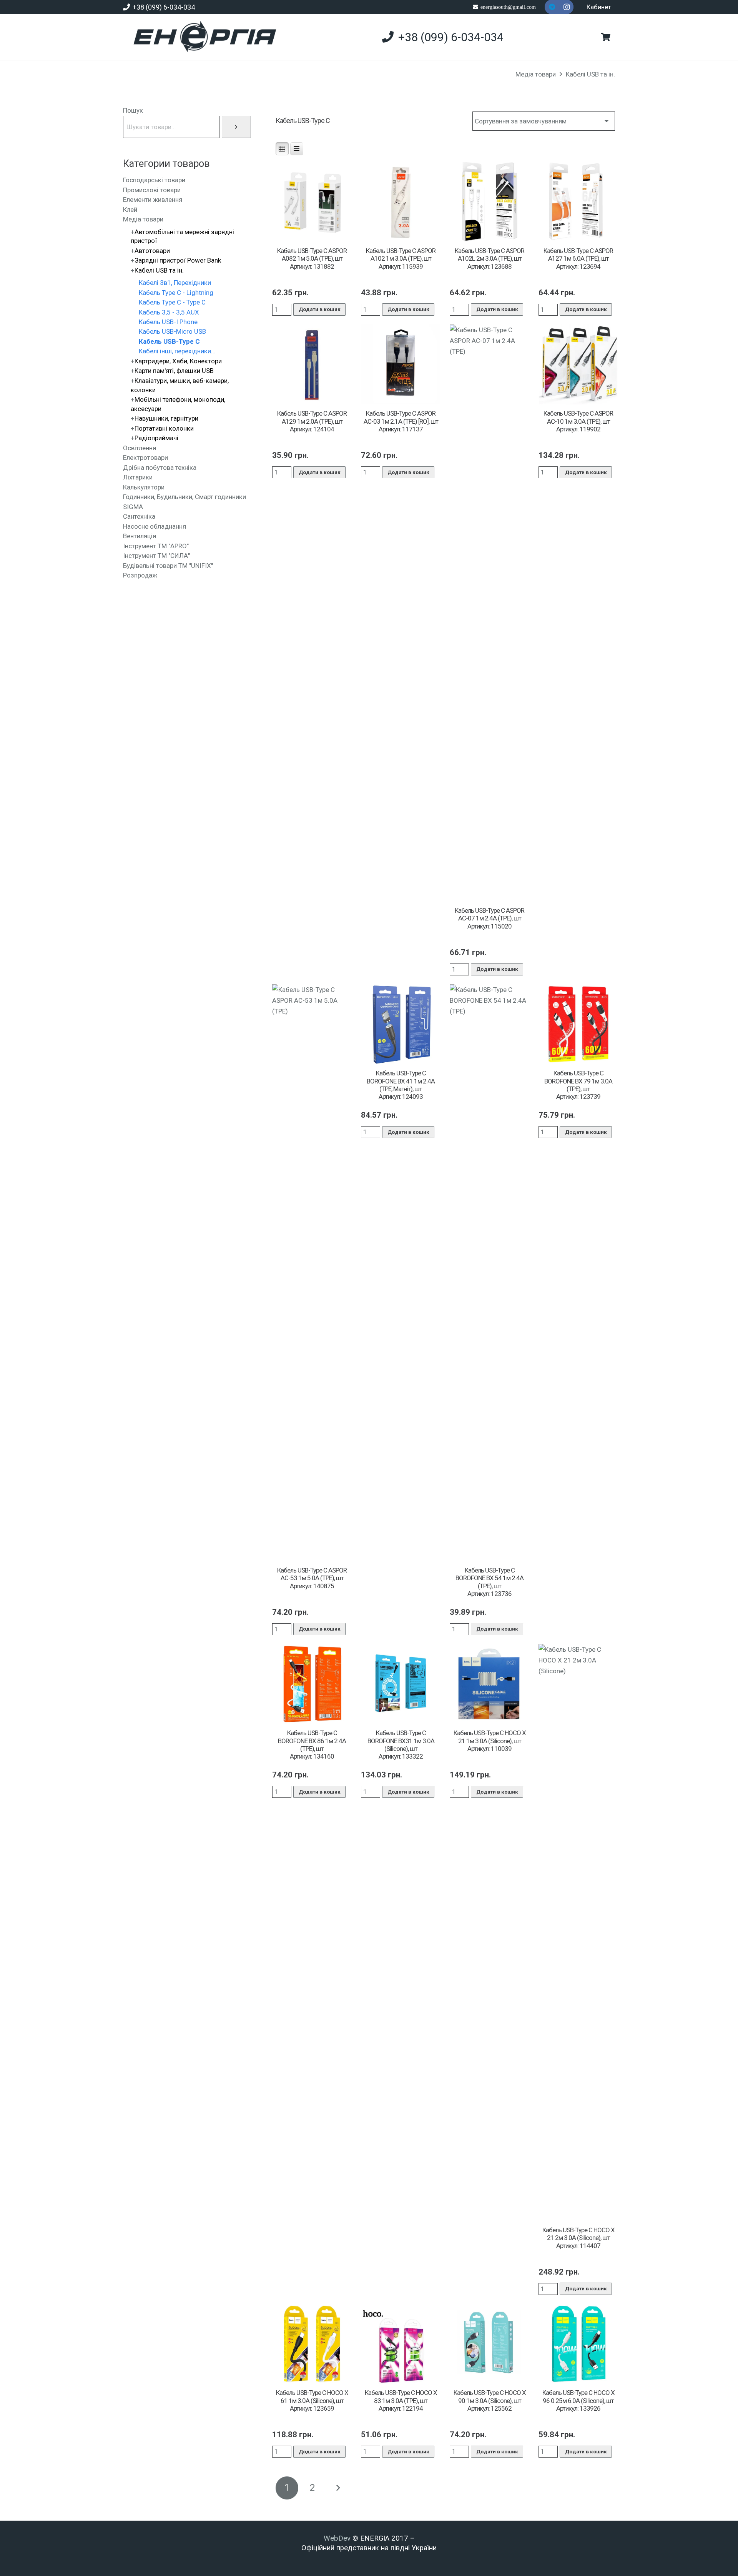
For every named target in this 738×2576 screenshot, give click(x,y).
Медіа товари (536, 74)
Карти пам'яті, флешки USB (174, 371)
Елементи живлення (153, 200)
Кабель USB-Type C (169, 341)
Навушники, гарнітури (166, 418)
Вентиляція (140, 536)
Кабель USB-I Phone (168, 322)
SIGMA (133, 507)
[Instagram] (567, 7)
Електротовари (145, 458)
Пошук (133, 110)
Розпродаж (140, 575)
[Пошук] (236, 127)
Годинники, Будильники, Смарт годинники (184, 497)
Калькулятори (144, 487)
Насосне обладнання (155, 526)
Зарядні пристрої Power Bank (178, 260)
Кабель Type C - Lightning (176, 293)
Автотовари (152, 251)
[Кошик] (606, 37)
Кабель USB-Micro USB (172, 331)
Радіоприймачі (156, 438)
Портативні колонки (164, 428)
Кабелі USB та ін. (590, 74)
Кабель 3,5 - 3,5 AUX (169, 312)
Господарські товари (154, 180)
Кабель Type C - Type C (172, 302)
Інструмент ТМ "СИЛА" (156, 556)
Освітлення (140, 448)
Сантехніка (139, 516)
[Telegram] (552, 7)
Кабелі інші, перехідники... (177, 351)
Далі (338, 2488)
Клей (130, 210)
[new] (202, 37)
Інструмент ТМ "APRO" (156, 546)
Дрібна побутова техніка (160, 468)
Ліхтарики (138, 477)
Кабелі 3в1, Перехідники (175, 283)
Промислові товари (152, 190)
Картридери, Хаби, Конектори (178, 361)
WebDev (338, 2538)
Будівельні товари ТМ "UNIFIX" (168, 566)
